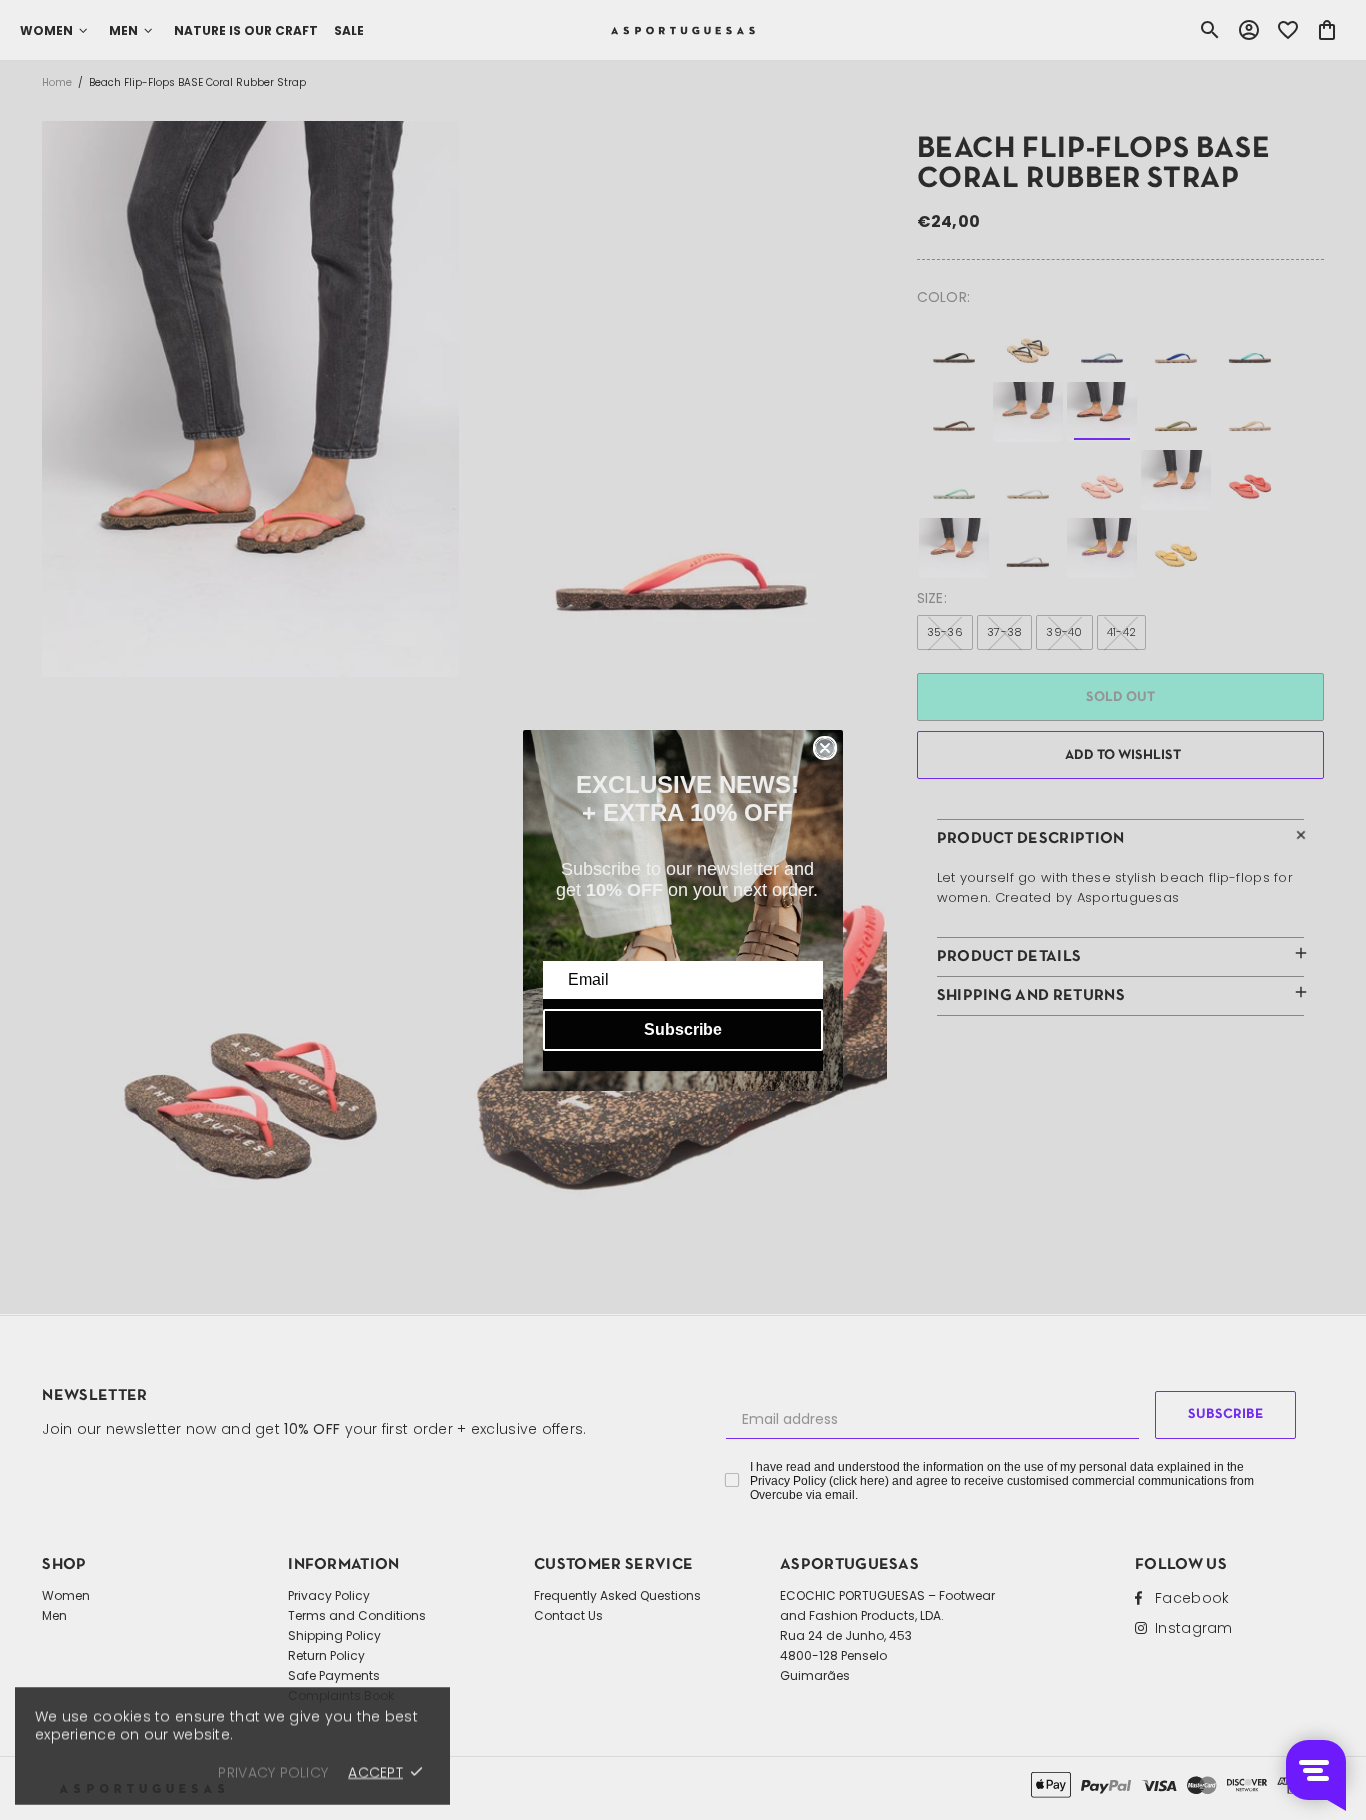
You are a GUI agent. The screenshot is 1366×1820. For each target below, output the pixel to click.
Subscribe (683, 1029)
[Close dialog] (825, 748)
